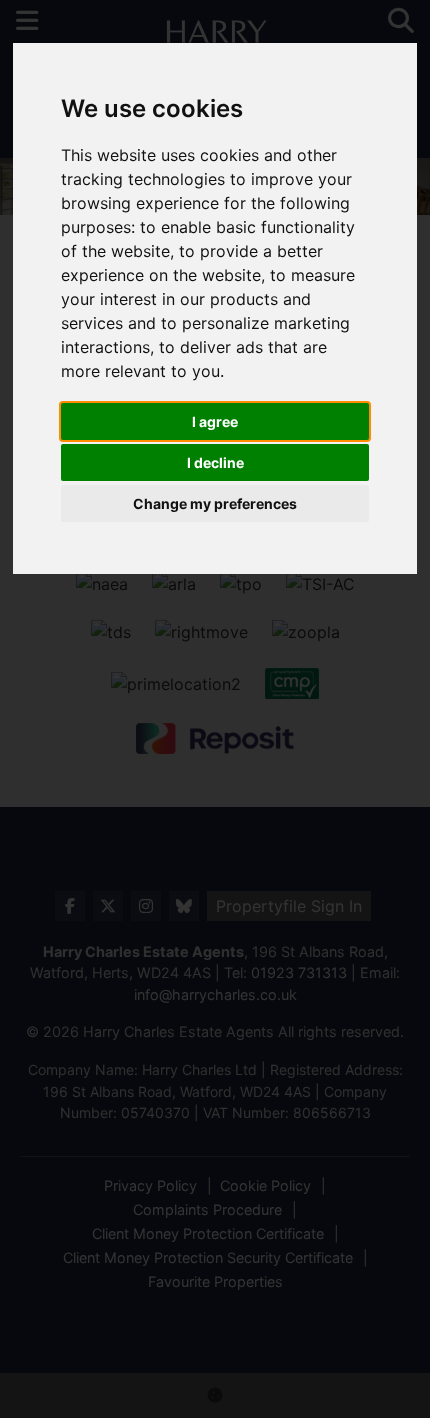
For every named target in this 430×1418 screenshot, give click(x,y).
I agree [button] (215, 421)
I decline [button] (215, 462)
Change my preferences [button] (215, 503)
